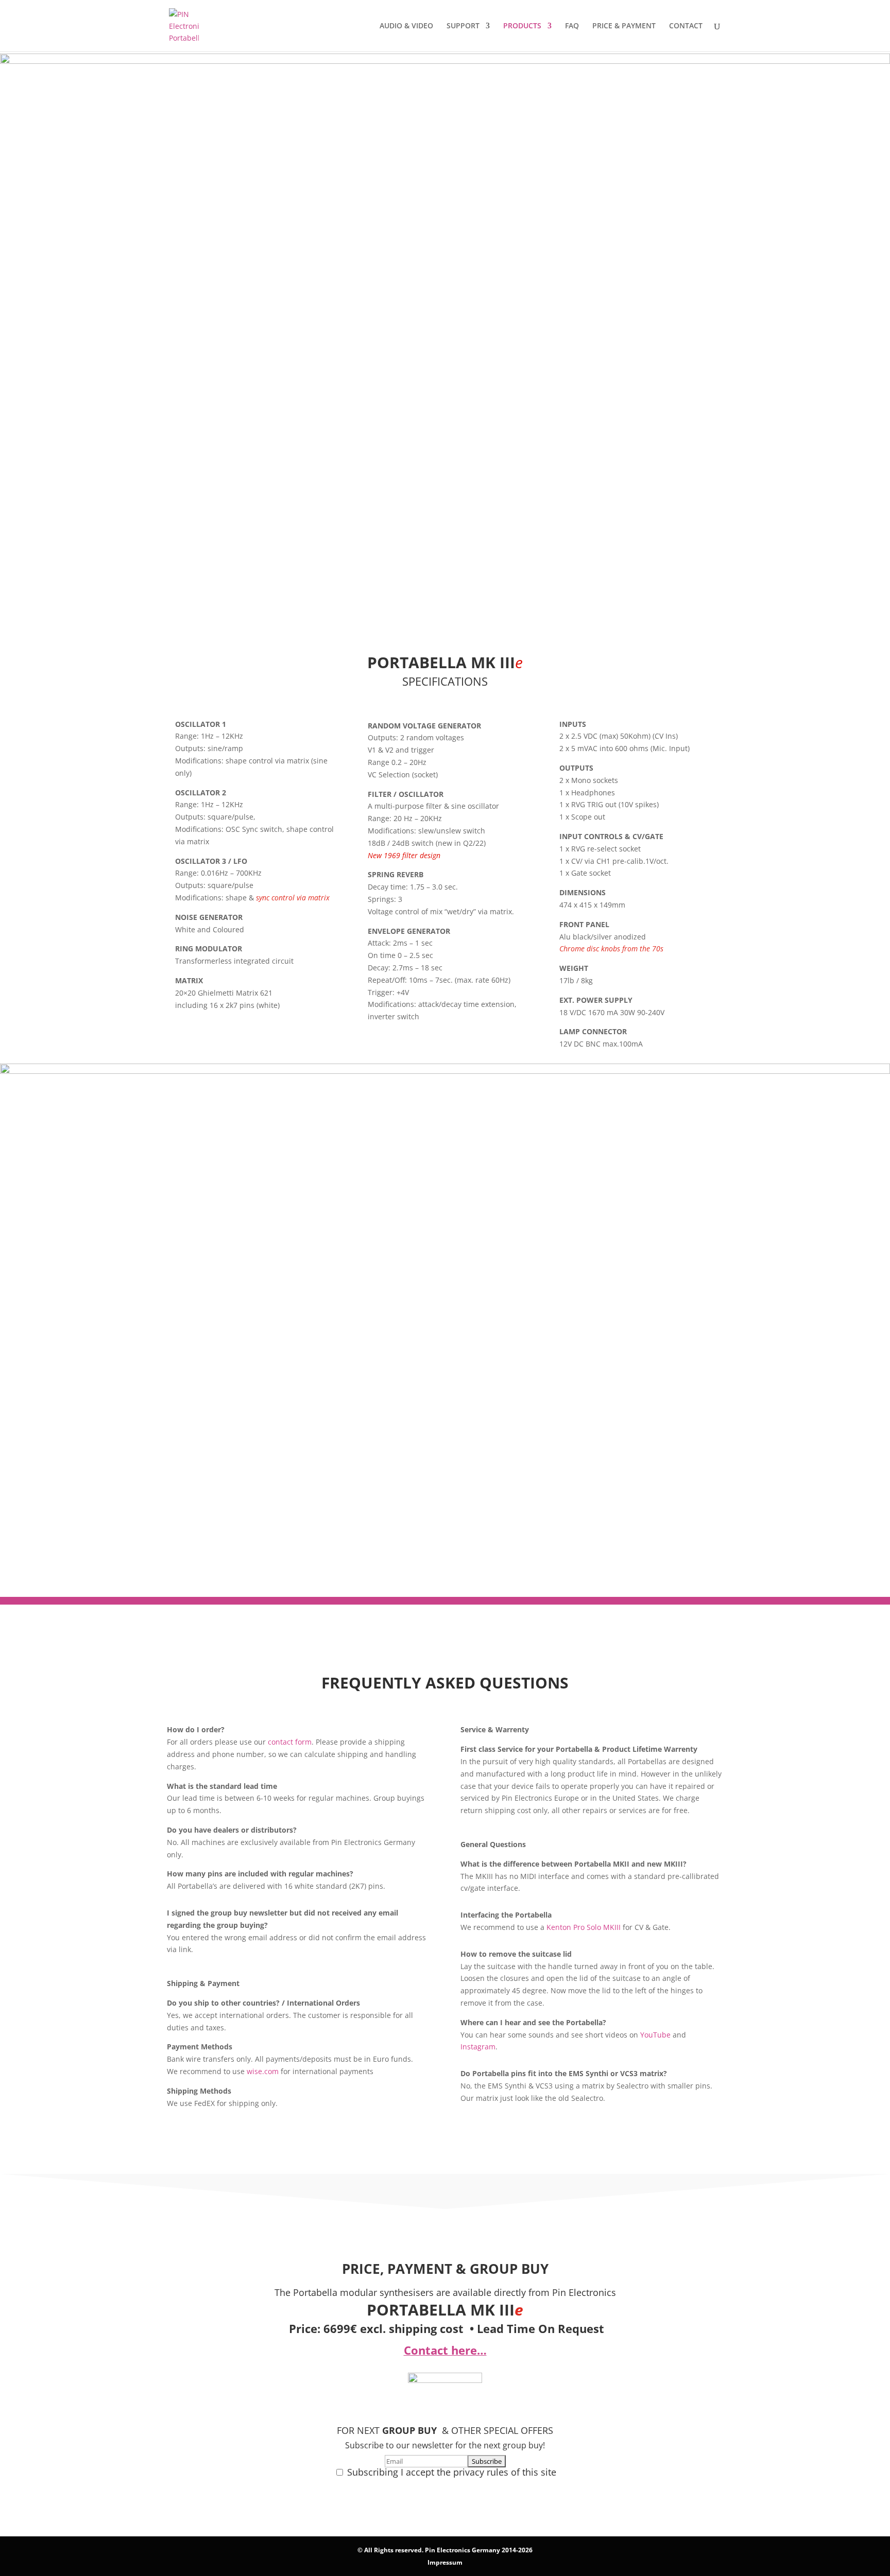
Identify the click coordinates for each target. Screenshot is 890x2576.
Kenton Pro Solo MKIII (584, 1927)
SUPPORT (463, 26)
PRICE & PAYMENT (624, 26)
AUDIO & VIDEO (406, 26)
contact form (290, 1742)
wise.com (263, 2071)
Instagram (478, 2047)
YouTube (655, 2035)
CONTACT (686, 26)
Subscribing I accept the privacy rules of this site (452, 2472)
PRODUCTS (522, 26)
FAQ (572, 26)
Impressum (445, 2562)
